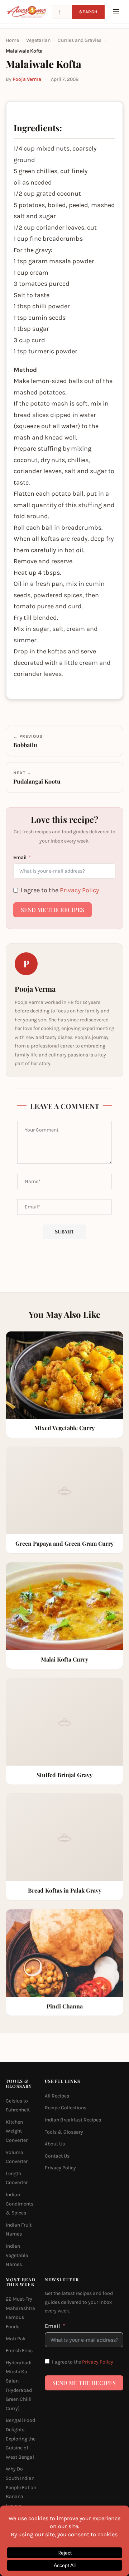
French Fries (19, 2351)
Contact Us (57, 2156)
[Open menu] (116, 12)
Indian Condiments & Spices (20, 2204)
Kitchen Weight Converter (17, 2131)
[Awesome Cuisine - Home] (27, 12)
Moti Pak (16, 2339)
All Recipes (57, 2096)
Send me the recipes (52, 910)
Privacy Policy (79, 890)
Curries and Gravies (80, 40)
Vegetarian (38, 40)
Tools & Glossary (64, 2132)
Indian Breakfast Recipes (73, 2120)
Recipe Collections (66, 2108)
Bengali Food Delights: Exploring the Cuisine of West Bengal (21, 2438)
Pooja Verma (27, 79)
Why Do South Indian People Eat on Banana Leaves (21, 2487)
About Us (55, 2144)
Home (12, 40)
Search (88, 12)
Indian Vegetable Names (17, 2255)
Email (20, 857)
